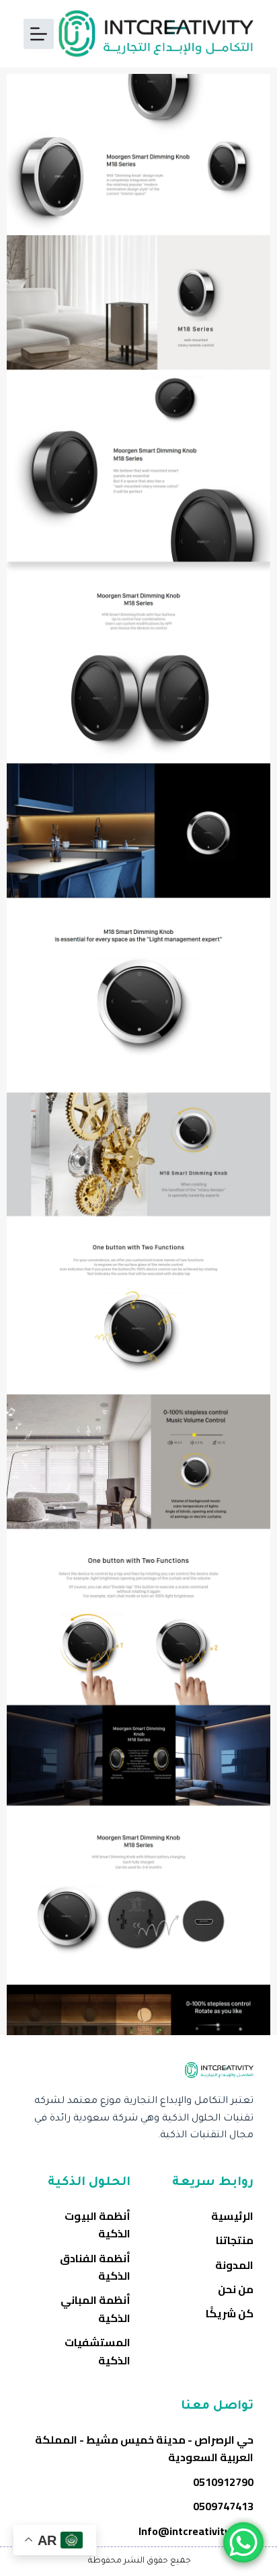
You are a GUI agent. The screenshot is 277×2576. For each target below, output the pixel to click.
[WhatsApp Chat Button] (243, 2542)
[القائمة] (39, 34)
